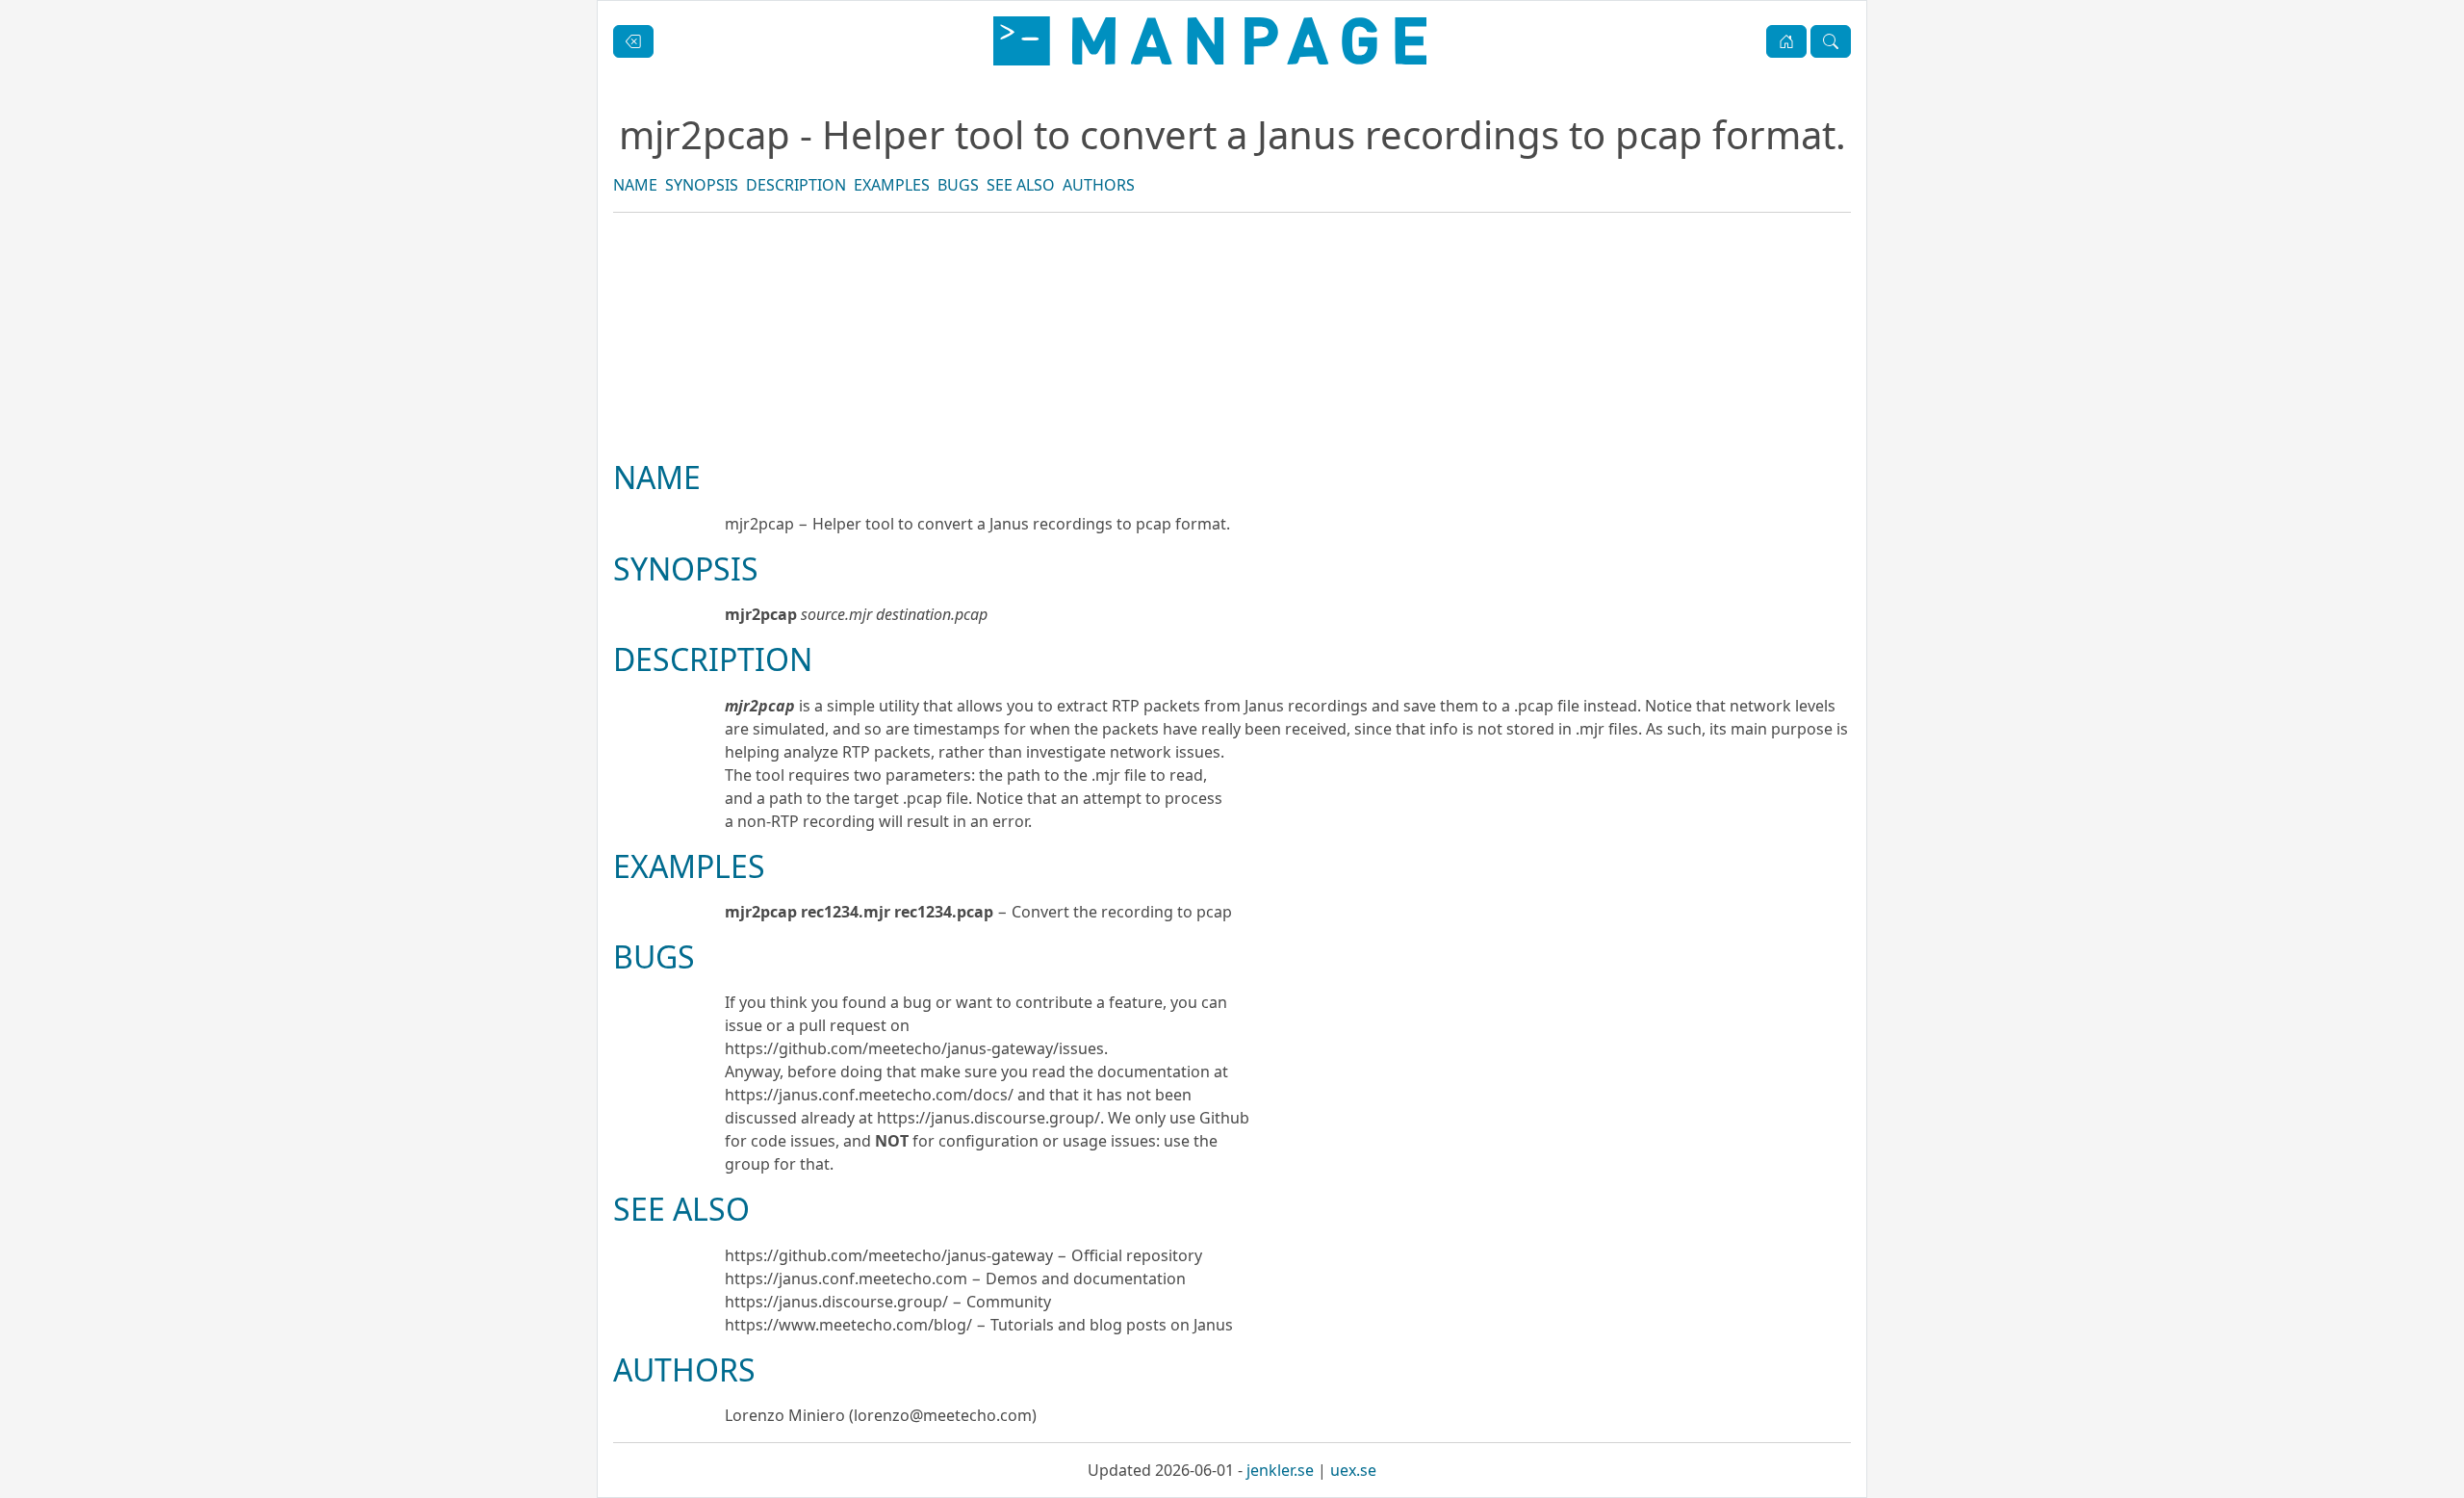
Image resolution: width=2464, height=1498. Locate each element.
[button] (1786, 41)
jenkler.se (1280, 1470)
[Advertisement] (1232, 401)
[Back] (633, 41)
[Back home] (1210, 41)
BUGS (958, 185)
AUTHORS (1099, 185)
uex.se (1353, 1470)
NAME (635, 185)
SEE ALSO (1021, 185)
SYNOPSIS (702, 185)
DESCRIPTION (796, 185)
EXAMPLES (892, 185)
